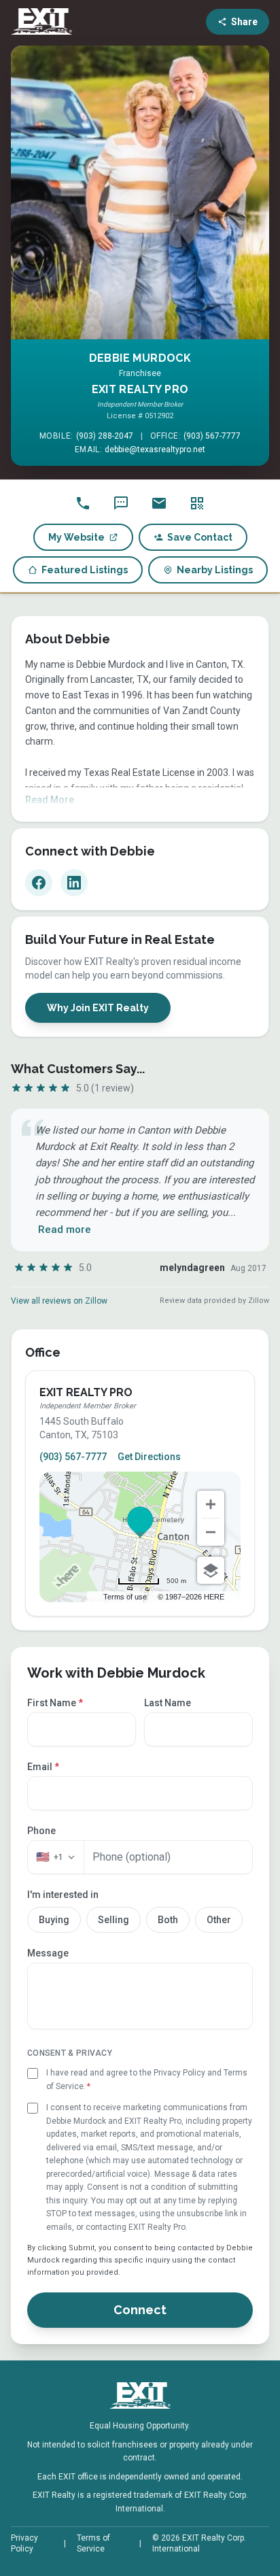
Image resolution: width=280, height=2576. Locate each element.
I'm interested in (63, 1895)
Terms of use (125, 1597)
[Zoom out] (211, 1532)
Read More (50, 800)
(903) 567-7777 (212, 436)
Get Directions (149, 1457)
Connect (140, 2310)
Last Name (168, 1703)
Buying (54, 1920)
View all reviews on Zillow (59, 1301)
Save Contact (200, 537)
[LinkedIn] (74, 883)
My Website (76, 537)
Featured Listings (85, 570)
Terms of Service (93, 2543)
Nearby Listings (215, 570)
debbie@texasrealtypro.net (155, 450)
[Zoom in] (211, 1504)
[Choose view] (211, 1570)
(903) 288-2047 (105, 436)
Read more (65, 1230)
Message (48, 1953)
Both (168, 1920)
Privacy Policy (24, 2543)
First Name (55, 1703)
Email (43, 1767)
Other (219, 1920)
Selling (113, 1920)
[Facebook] (39, 883)
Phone (41, 1831)
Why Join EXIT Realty (98, 1008)
